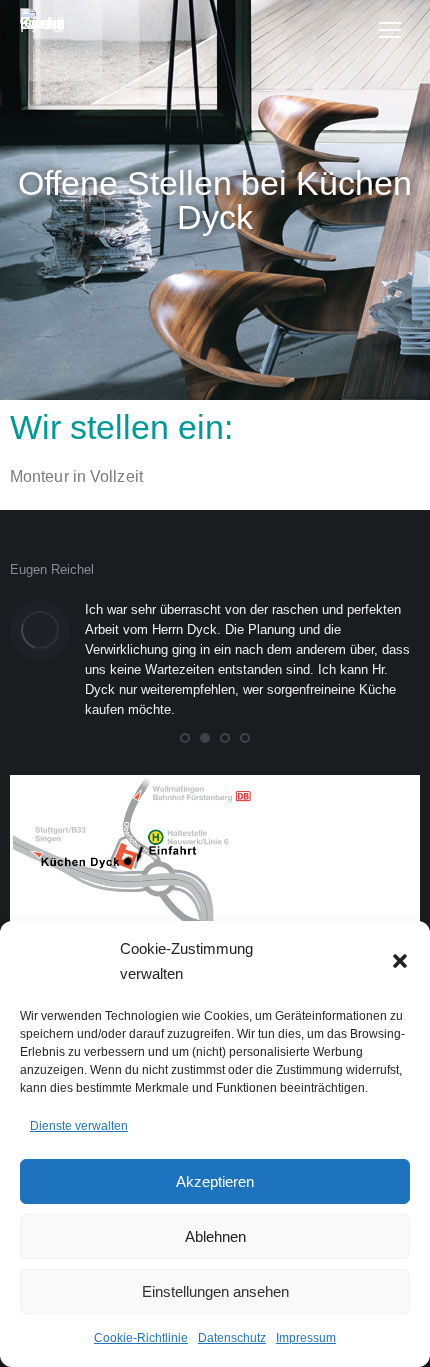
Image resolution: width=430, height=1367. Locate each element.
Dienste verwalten (79, 1126)
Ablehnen (215, 1236)
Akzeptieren (215, 1181)
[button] (400, 961)
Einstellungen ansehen (215, 1291)
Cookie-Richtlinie (141, 1338)
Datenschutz (232, 1338)
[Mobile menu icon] (390, 30)
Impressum (306, 1338)
